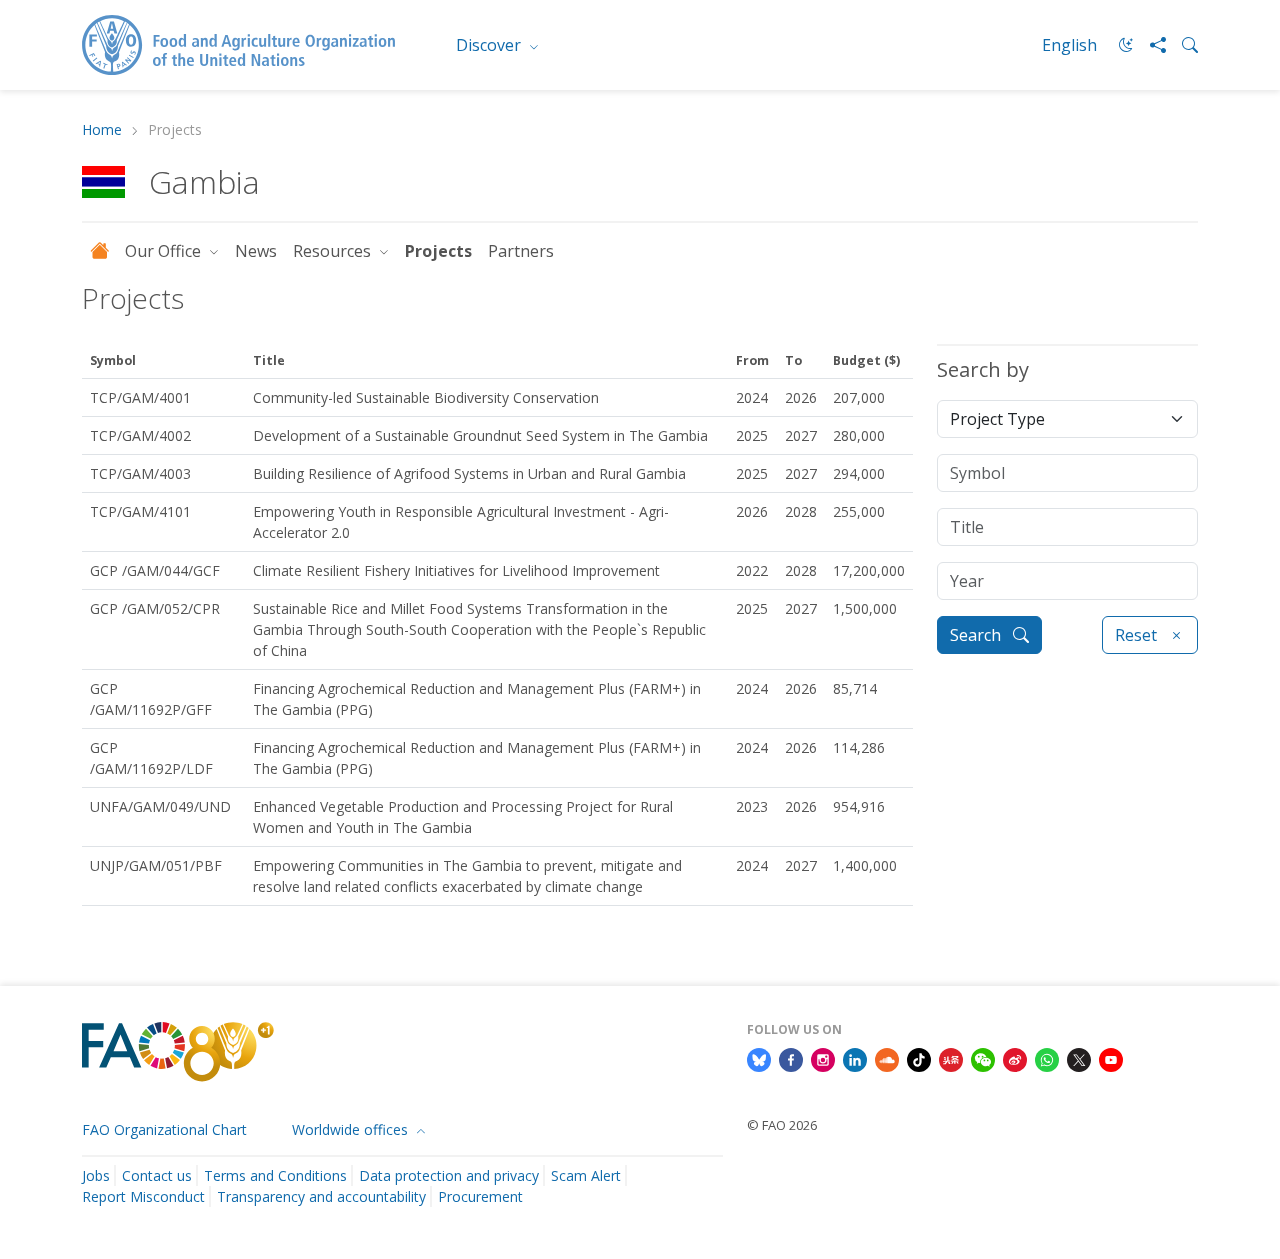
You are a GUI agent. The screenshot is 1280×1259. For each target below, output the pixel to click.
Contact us (157, 1175)
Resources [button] (334, 251)
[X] (1079, 1059)
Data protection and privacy (449, 1175)
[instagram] (823, 1059)
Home (102, 130)
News (256, 251)
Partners (521, 251)
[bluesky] (759, 1059)
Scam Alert (586, 1175)
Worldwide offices (352, 1129)
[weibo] (1015, 1059)
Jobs (96, 1175)
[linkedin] (855, 1059)
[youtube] (1111, 1059)
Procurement (480, 1196)
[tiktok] (919, 1059)
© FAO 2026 (782, 1125)
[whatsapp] (1047, 1059)
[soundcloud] (887, 1059)
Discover (490, 45)
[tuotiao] (951, 1059)
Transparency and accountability (321, 1196)
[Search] (1182, 45)
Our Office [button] (165, 251)
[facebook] (791, 1059)
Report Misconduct (143, 1196)
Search (977, 635)
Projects (438, 251)
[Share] (1150, 45)
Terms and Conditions (275, 1175)
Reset (1138, 635)
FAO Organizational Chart (164, 1129)
